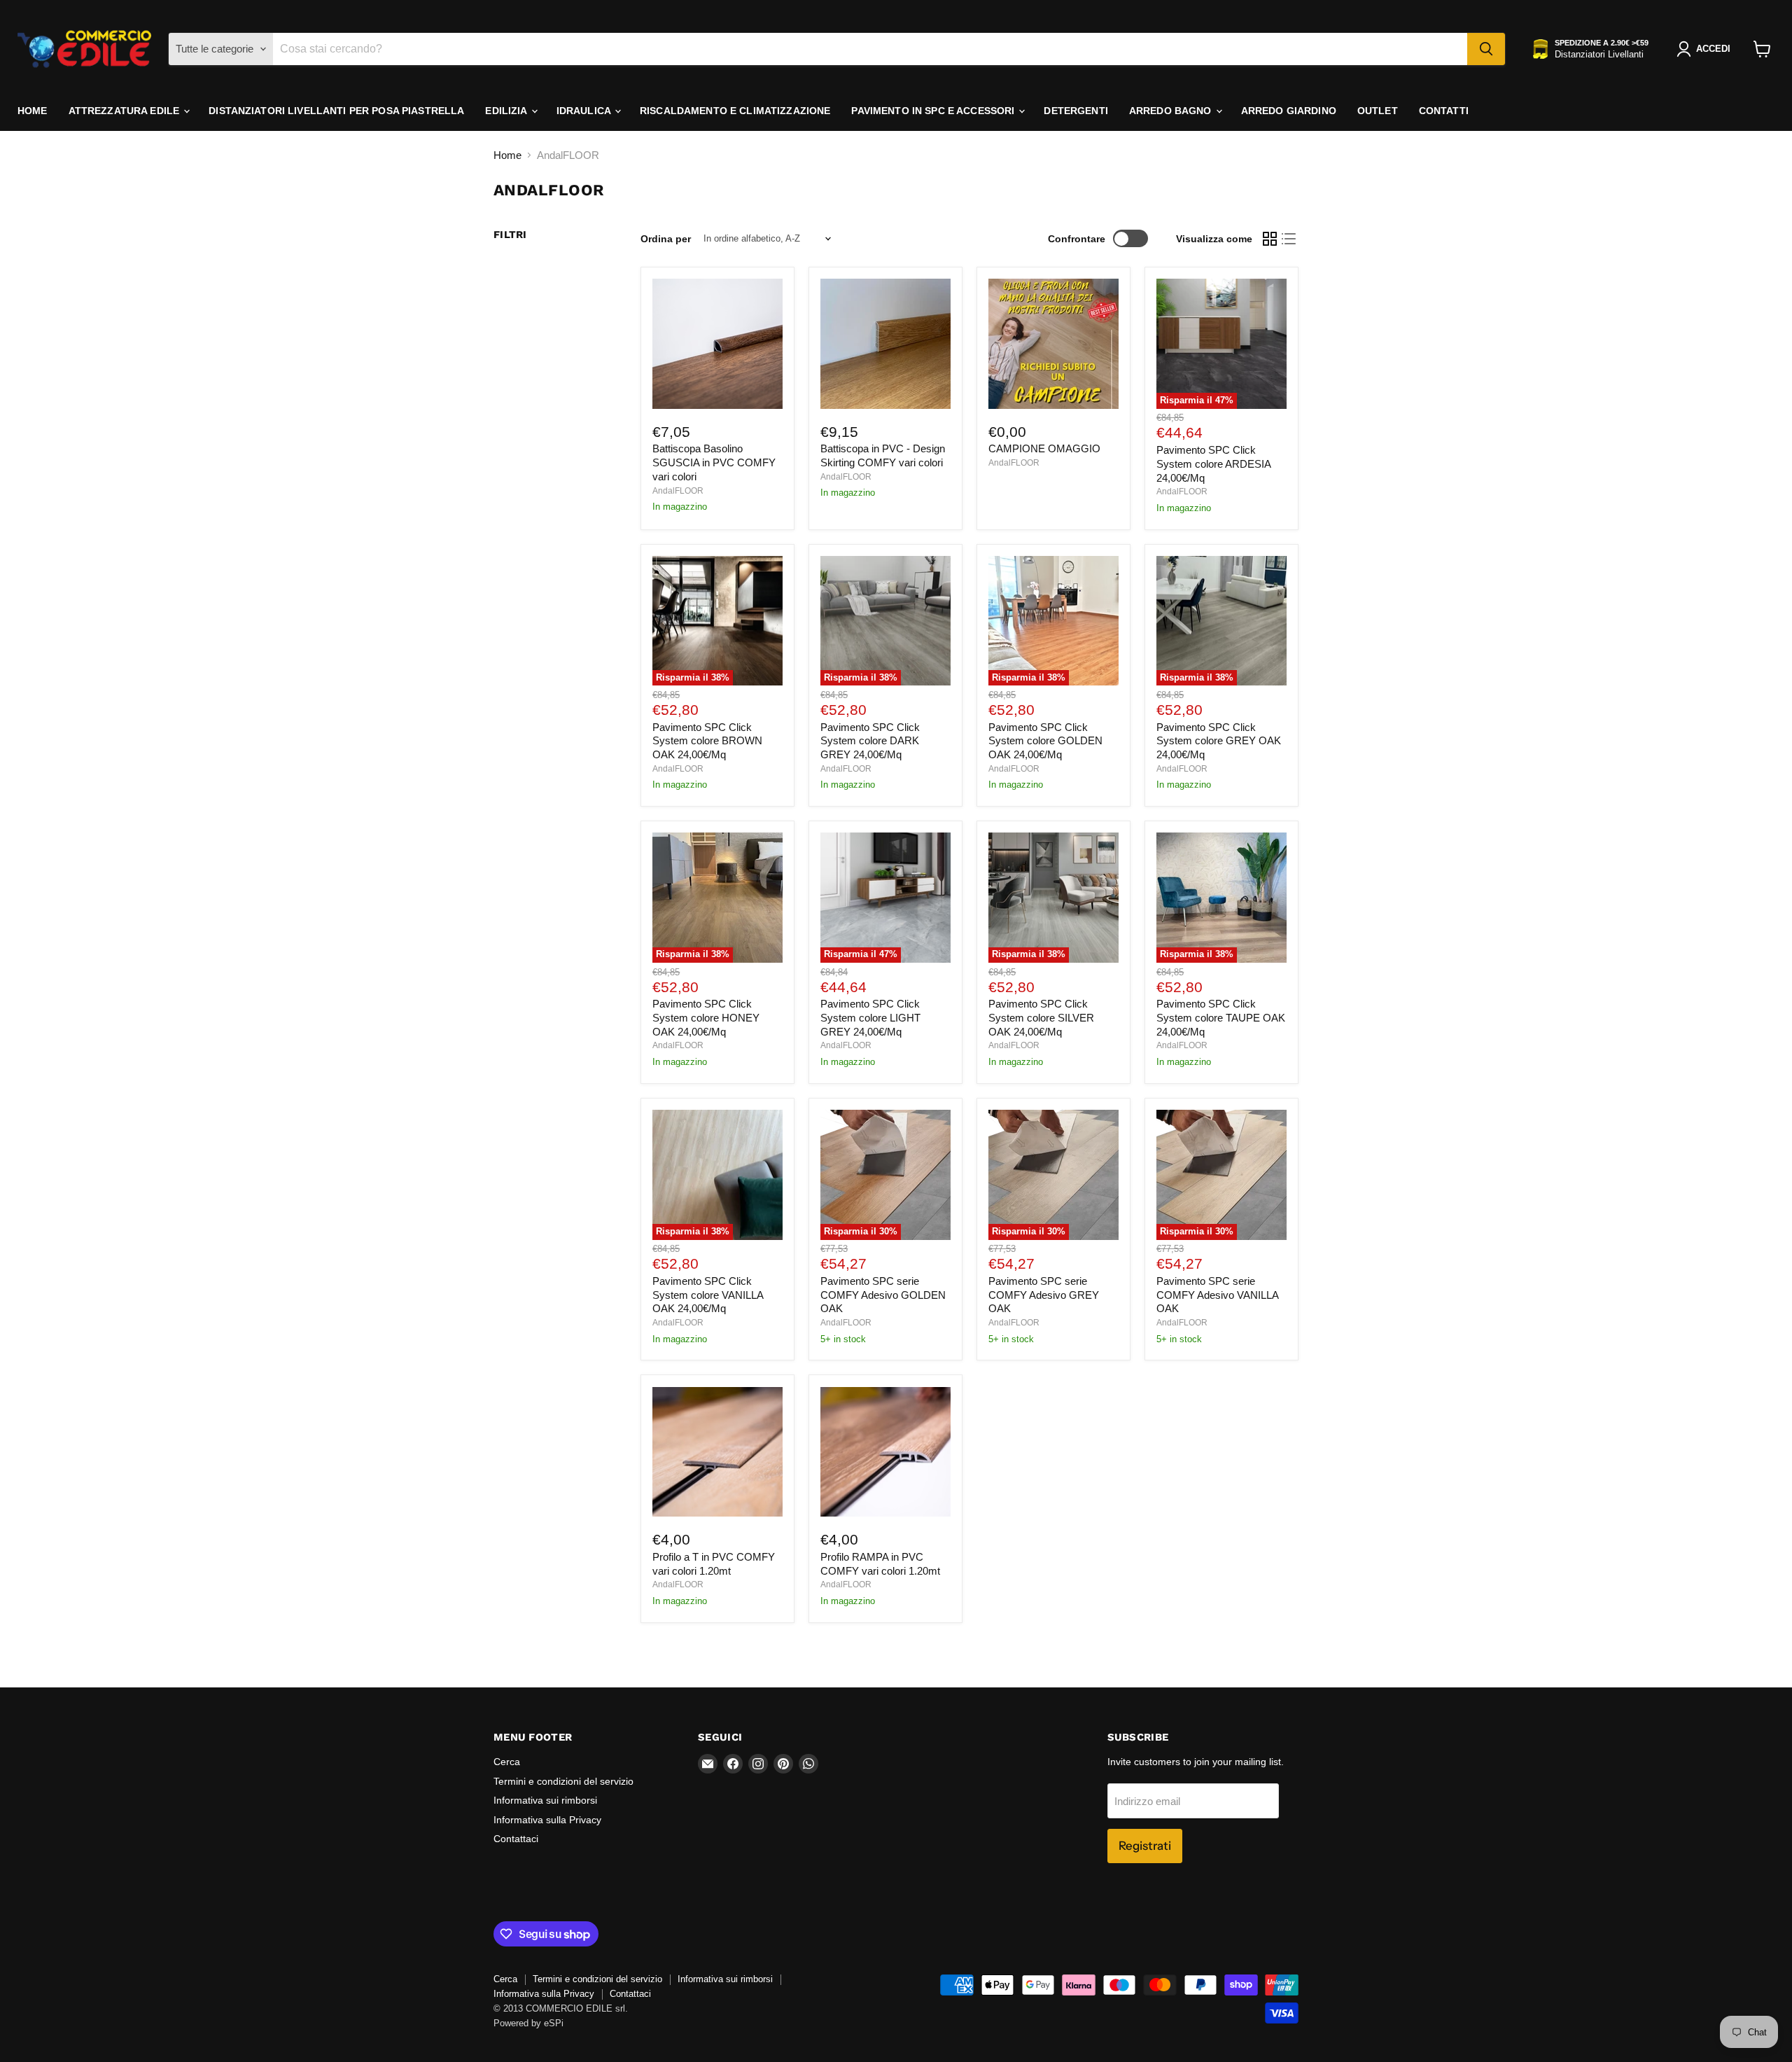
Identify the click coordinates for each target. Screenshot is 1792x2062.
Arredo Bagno (1172, 111)
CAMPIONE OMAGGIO (1044, 448)
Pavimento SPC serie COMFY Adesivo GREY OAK (1044, 1295)
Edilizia (507, 111)
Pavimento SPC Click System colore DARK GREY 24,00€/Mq (870, 741)
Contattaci (516, 1839)
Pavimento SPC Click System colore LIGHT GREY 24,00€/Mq (870, 1017)
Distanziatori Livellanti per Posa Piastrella (336, 111)
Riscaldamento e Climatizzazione (735, 111)
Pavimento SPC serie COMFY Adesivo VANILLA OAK (1217, 1295)
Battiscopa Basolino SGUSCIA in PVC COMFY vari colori (714, 462)
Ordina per (666, 239)
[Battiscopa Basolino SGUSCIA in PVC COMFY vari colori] (717, 344)
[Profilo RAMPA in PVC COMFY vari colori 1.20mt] (885, 1452)
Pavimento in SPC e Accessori (934, 111)
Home (33, 111)
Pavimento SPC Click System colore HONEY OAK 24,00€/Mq (706, 1017)
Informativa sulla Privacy (547, 1820)
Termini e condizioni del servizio (563, 1781)
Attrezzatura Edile (126, 111)
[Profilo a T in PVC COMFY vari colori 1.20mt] (717, 1452)
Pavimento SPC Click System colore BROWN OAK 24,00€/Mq (707, 741)
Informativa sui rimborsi (545, 1800)
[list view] (1289, 239)
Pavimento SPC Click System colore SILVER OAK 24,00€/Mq (1041, 1017)
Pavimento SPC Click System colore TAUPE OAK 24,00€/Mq (1221, 1017)
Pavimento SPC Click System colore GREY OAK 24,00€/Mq (1219, 741)
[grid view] (1270, 239)
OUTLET (1378, 111)
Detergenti (1076, 111)
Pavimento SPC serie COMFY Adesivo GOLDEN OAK (883, 1295)
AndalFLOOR (678, 491)
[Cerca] (1486, 49)
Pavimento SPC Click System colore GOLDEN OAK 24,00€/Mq (1045, 741)
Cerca (507, 1762)
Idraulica (585, 111)
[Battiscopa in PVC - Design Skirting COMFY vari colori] (885, 344)
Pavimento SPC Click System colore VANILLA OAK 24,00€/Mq (708, 1295)
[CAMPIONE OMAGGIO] (1053, 344)
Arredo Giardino (1289, 111)
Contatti (1444, 111)
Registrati (1145, 1846)
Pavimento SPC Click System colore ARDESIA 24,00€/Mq (1213, 464)
